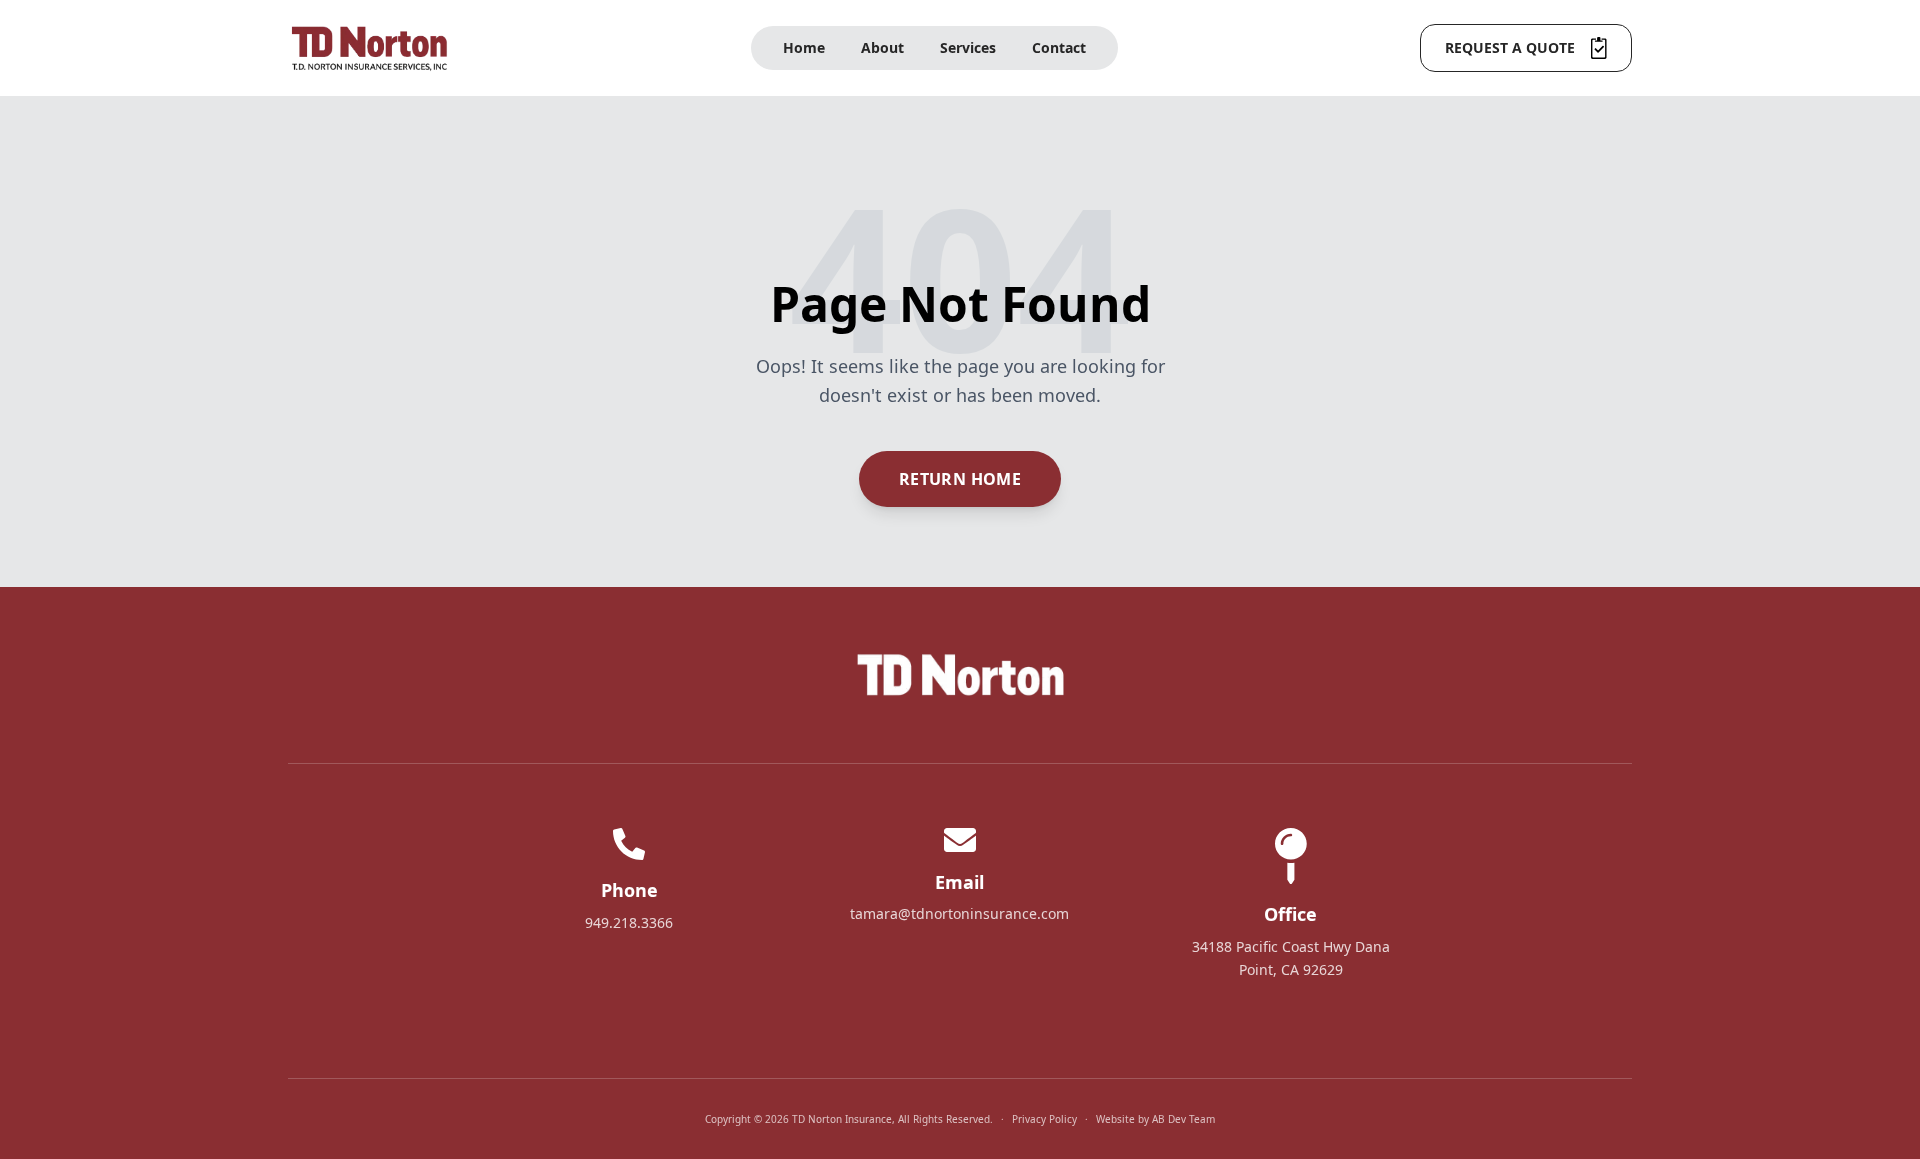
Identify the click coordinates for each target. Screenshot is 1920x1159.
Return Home (960, 479)
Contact (1059, 47)
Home (804, 47)
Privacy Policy (1044, 1119)
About (882, 47)
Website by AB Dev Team (1155, 1119)
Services (968, 47)
